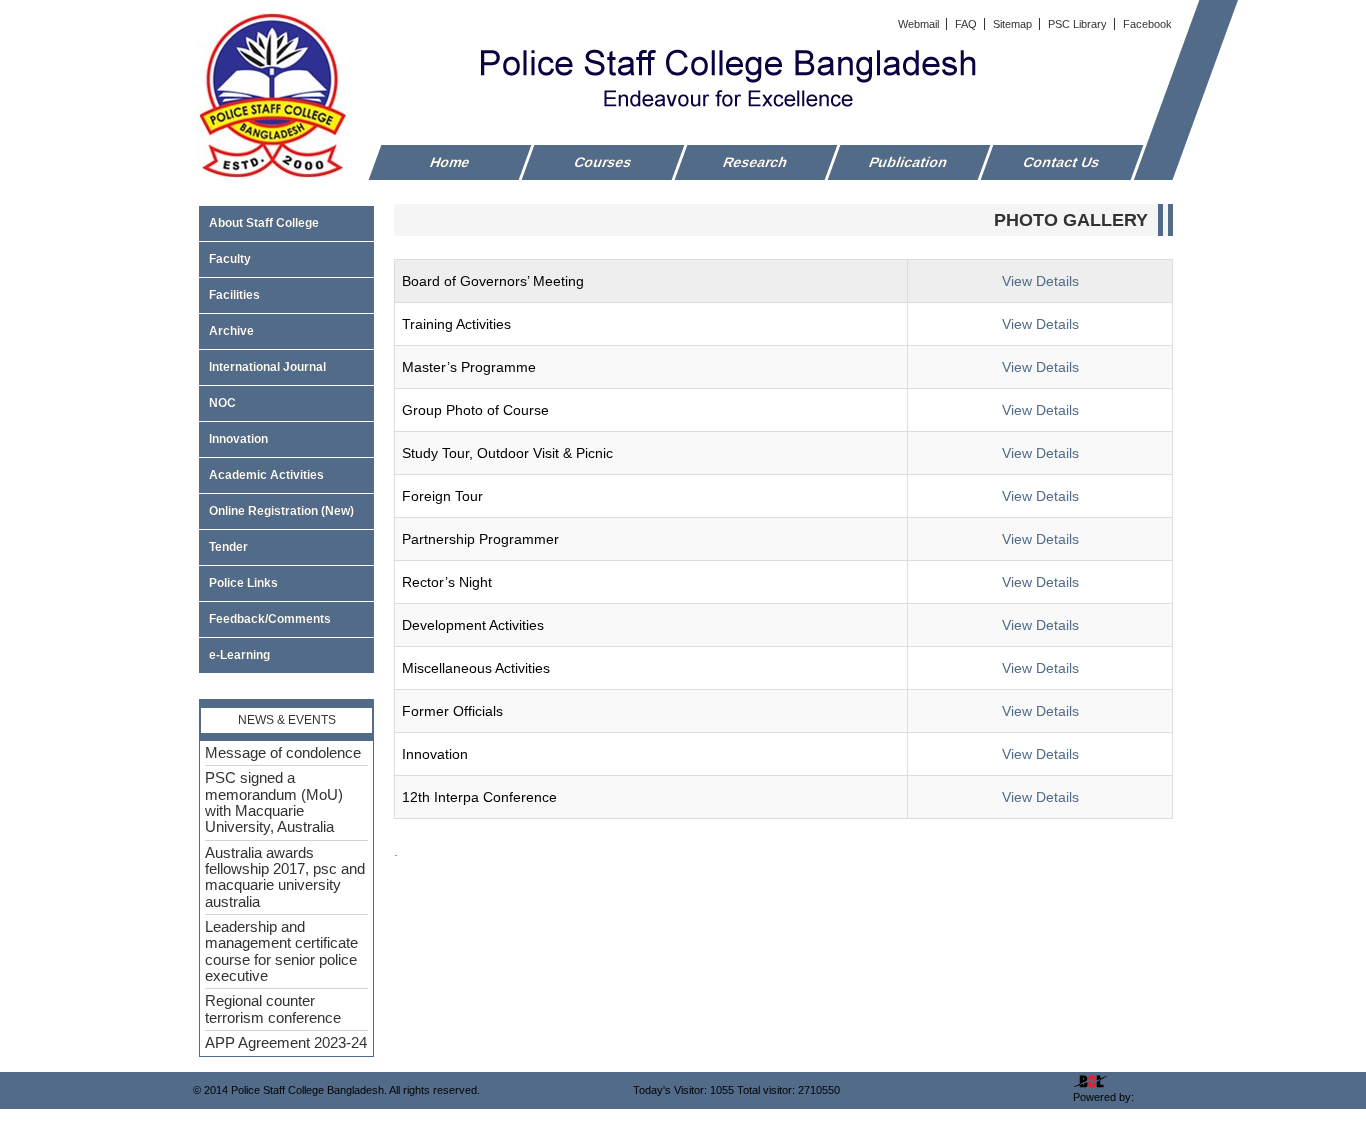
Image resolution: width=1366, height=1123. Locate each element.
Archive (231, 331)
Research (756, 162)
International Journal (267, 367)
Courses (603, 162)
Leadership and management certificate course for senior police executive (281, 951)
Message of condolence (283, 753)
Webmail (920, 24)
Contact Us (1062, 162)
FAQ (967, 24)
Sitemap (1014, 24)
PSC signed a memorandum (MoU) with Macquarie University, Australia (274, 802)
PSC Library (1079, 24)
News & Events (287, 720)
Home (450, 162)
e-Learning (239, 655)
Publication (909, 162)
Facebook (1147, 24)
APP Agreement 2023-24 (286, 1043)
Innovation (238, 439)
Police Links (243, 583)
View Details (1040, 281)
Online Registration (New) (281, 511)
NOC (222, 403)
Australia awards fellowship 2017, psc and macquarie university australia (285, 877)
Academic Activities (266, 475)
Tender (228, 547)
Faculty (230, 259)
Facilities (234, 295)
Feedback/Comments (270, 619)
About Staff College (264, 223)
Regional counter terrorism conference (273, 1009)
